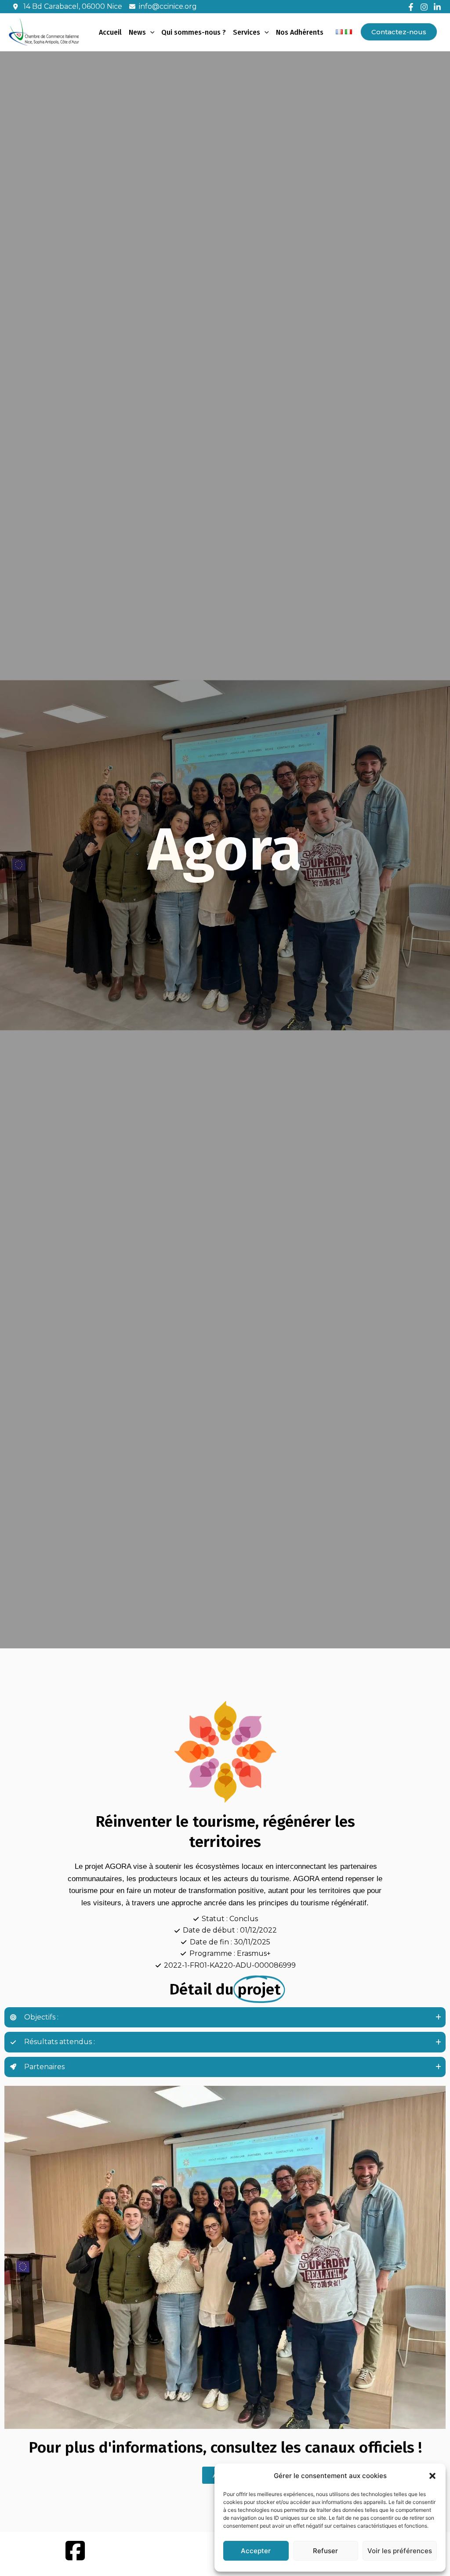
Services (247, 32)
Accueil (110, 32)
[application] (150, 33)
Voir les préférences (400, 2551)
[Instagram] (424, 7)
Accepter (256, 2551)
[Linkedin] (437, 7)
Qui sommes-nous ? (194, 32)
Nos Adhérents (300, 32)
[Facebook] (411, 7)
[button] (432, 2476)
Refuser (325, 2551)
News (137, 32)
